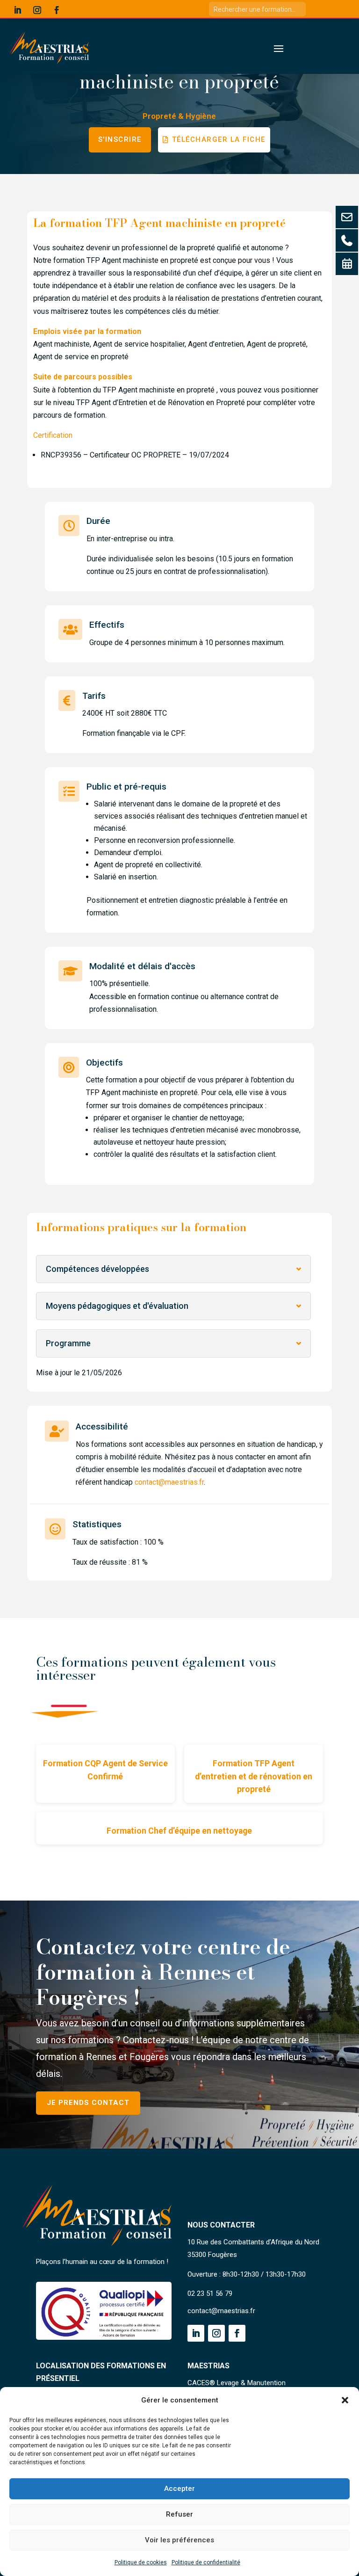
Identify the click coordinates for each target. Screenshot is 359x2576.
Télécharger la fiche (219, 139)
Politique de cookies (141, 2562)
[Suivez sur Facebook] (57, 10)
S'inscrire (120, 139)
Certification (53, 435)
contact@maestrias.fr (169, 1482)
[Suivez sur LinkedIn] (17, 10)
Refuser (179, 2514)
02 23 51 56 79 (210, 2293)
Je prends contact (88, 2103)
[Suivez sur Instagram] (37, 10)
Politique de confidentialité (206, 2562)
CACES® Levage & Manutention (237, 2383)
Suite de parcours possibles (83, 377)
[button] (345, 2400)
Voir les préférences (179, 2540)
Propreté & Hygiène (179, 116)
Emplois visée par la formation (87, 331)
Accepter (179, 2489)
